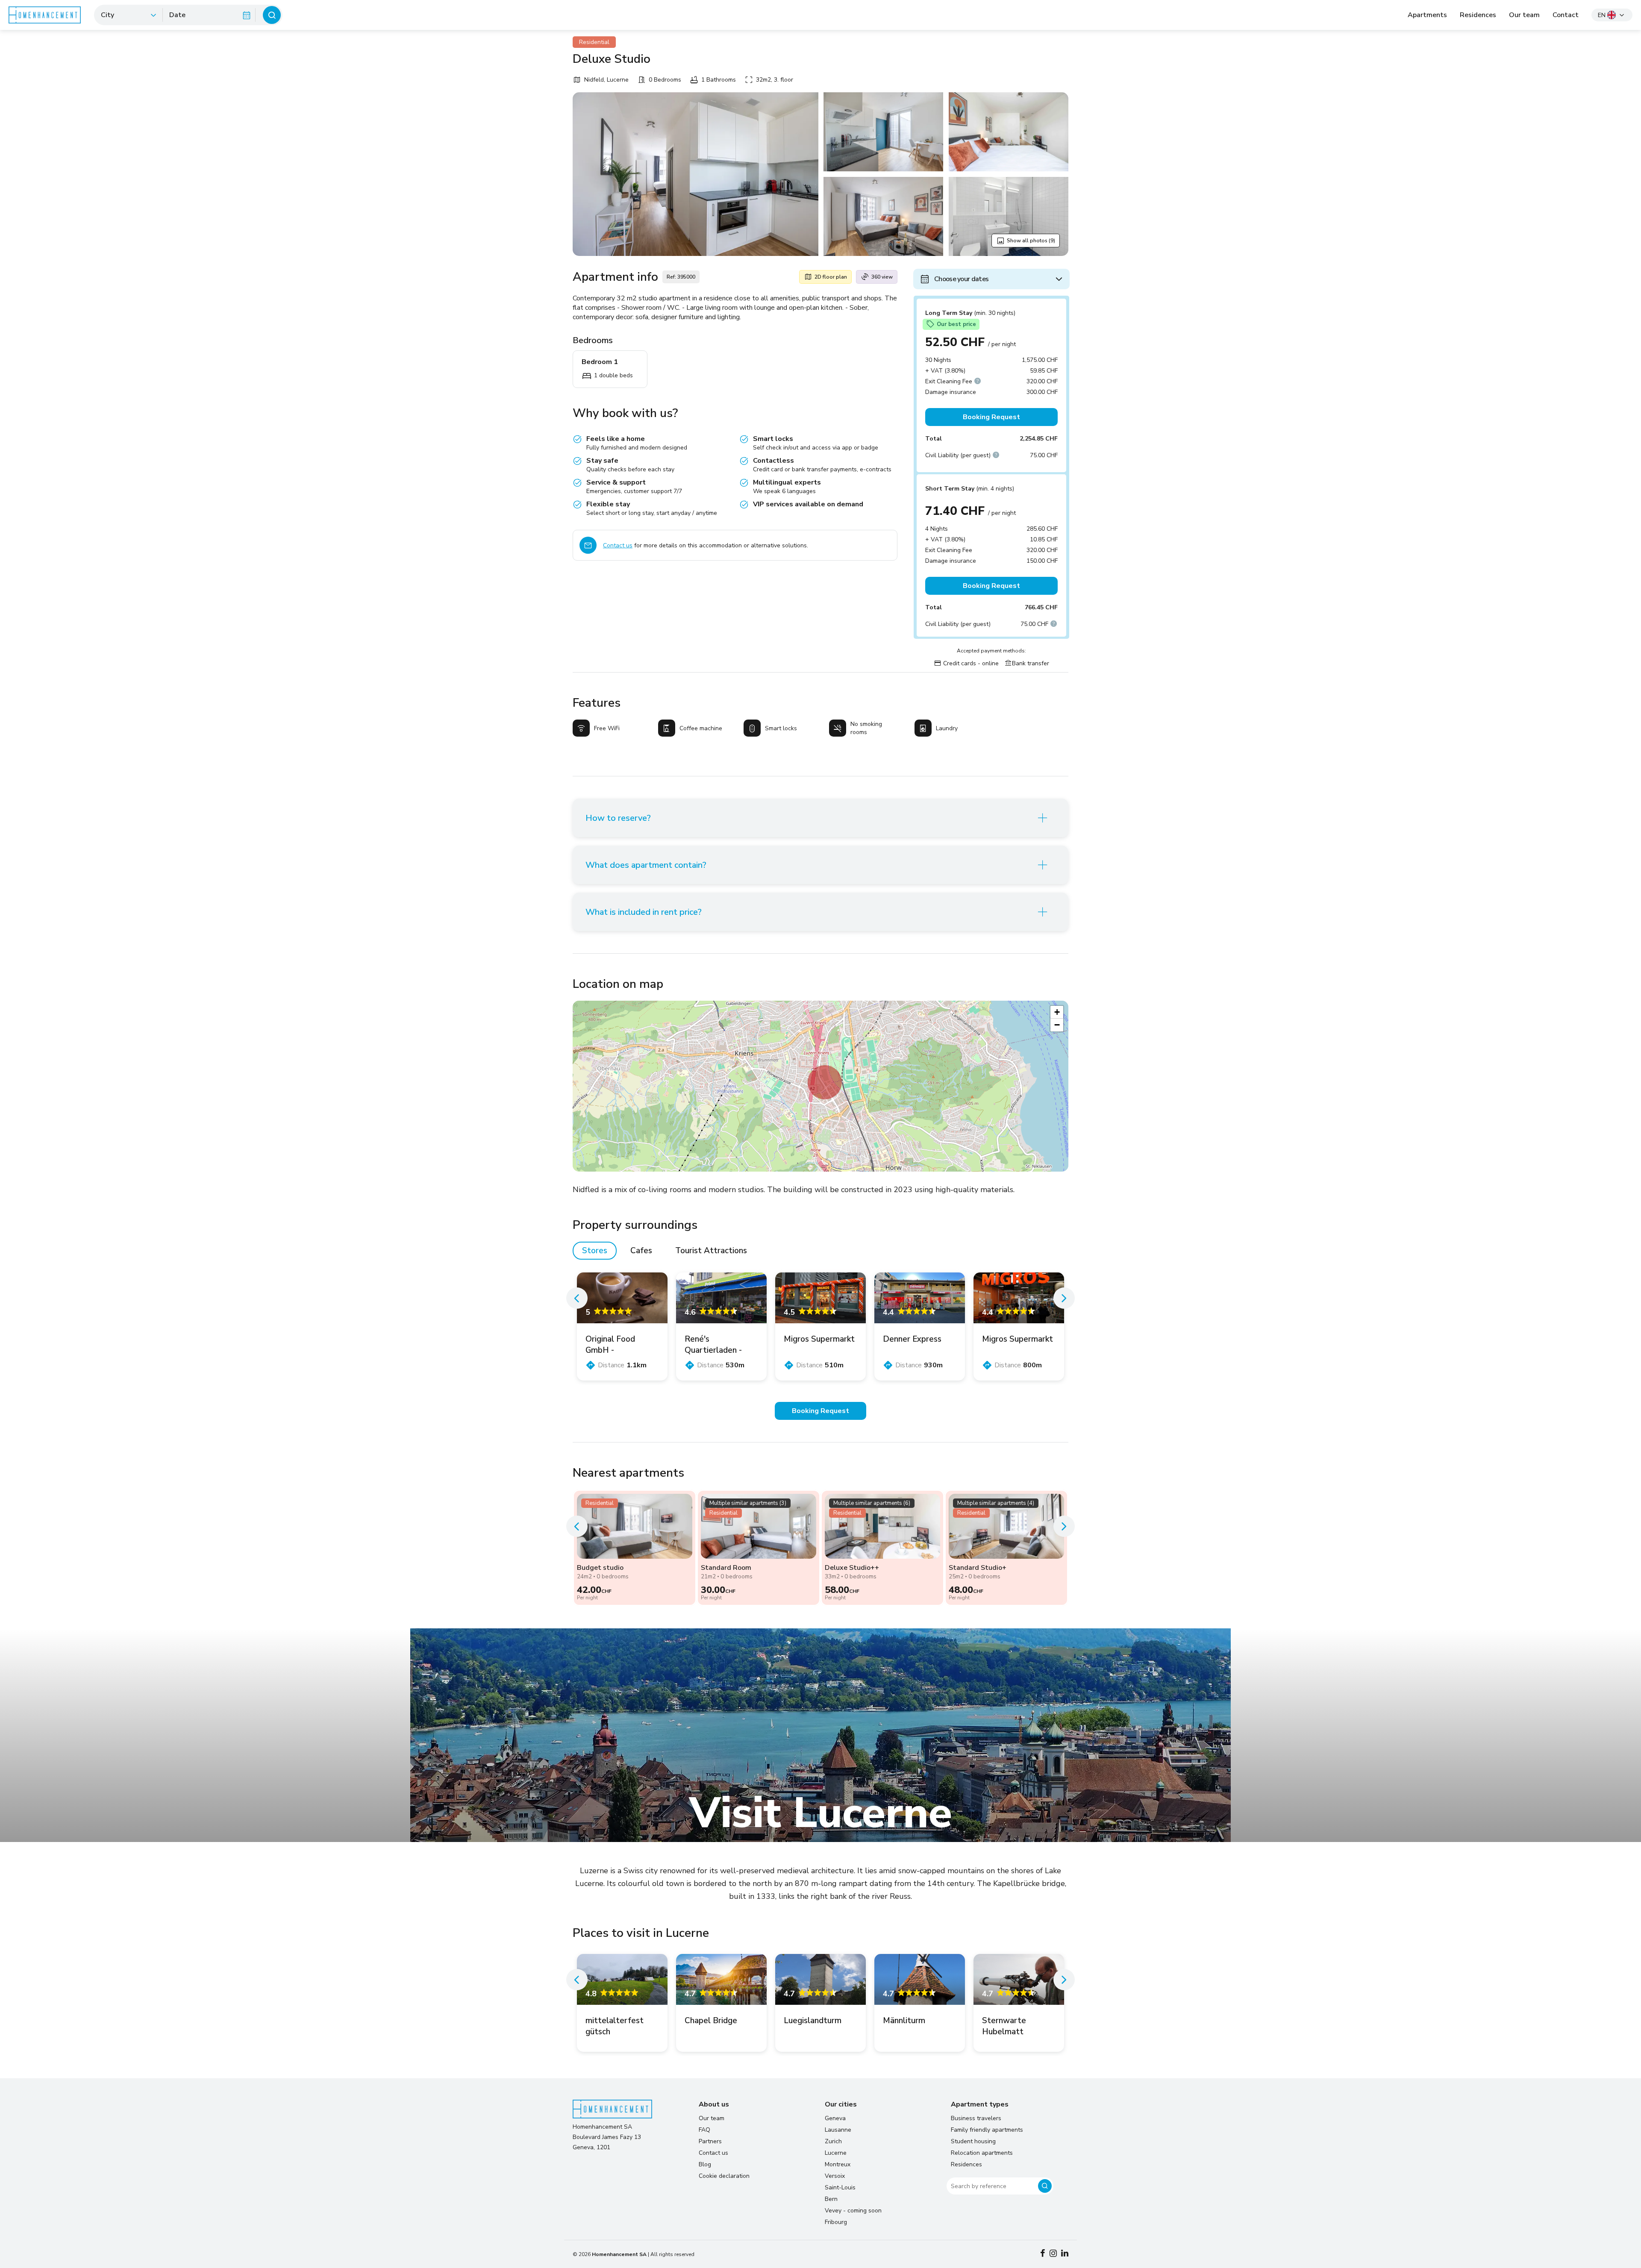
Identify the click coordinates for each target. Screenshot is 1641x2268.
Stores (595, 1251)
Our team (1524, 15)
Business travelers (976, 2118)
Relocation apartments (982, 2153)
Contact (1566, 15)
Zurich (833, 2141)
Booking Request (991, 417)
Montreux (838, 2164)
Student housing (973, 2141)
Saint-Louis (840, 2187)
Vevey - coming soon (853, 2211)
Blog (705, 2164)
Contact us (618, 545)
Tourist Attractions (711, 1251)
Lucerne (836, 2153)
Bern (831, 2199)
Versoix (835, 2176)
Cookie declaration (724, 2176)
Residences (1478, 15)
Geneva (835, 2118)
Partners (710, 2141)
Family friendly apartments (987, 2130)
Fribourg (836, 2222)
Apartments (1427, 15)
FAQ (704, 2130)
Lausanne (838, 2130)
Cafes (641, 1251)
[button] (825, 1082)
